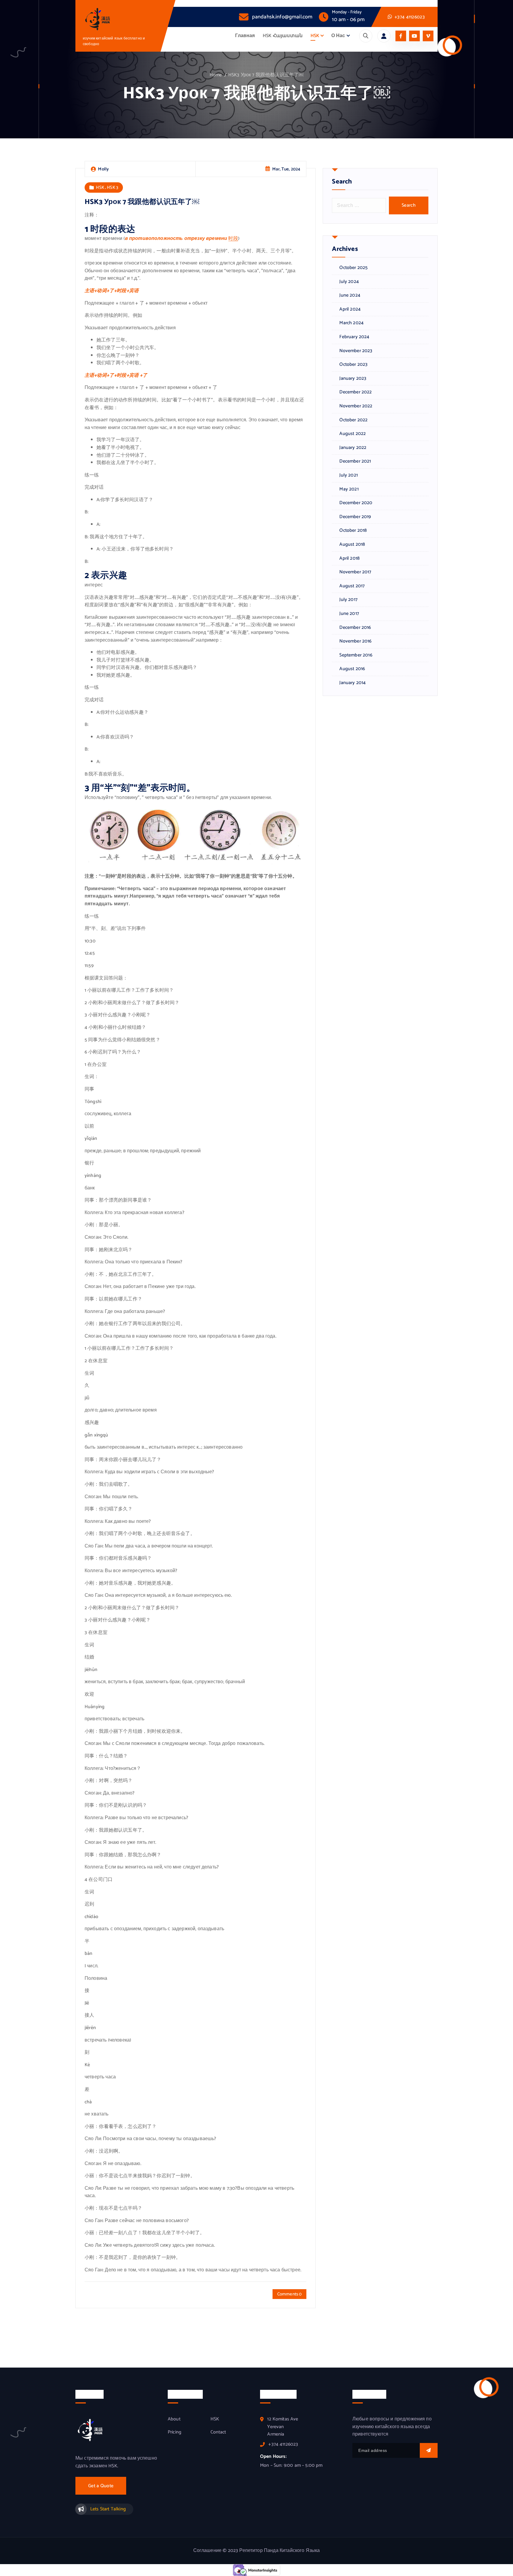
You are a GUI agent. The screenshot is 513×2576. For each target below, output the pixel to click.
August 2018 (352, 545)
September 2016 (356, 655)
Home (216, 75)
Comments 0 (290, 2294)
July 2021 (348, 475)
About (174, 2419)
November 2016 (355, 641)
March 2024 (351, 323)
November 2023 (356, 351)
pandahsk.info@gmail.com (282, 17)
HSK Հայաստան (283, 36)
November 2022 (356, 406)
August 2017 (352, 586)
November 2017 (355, 572)
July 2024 (349, 282)
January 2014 (353, 683)
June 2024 (350, 295)
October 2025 (353, 268)
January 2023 (353, 379)
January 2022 (353, 448)
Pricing (175, 2432)
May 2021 (349, 489)
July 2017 (348, 600)
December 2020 (356, 503)
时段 (233, 239)
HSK (315, 36)
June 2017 (349, 614)
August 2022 (353, 434)
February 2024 (354, 337)
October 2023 (353, 365)
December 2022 (356, 392)
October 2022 (353, 420)
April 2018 (349, 558)
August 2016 (352, 669)
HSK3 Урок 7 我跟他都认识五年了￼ (266, 75)
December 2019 (355, 517)
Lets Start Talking (108, 2509)
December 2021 (355, 461)
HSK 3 (113, 187)
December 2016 (355, 628)
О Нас (338, 36)
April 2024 (350, 309)
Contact (218, 2432)
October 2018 (353, 531)
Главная (245, 36)
